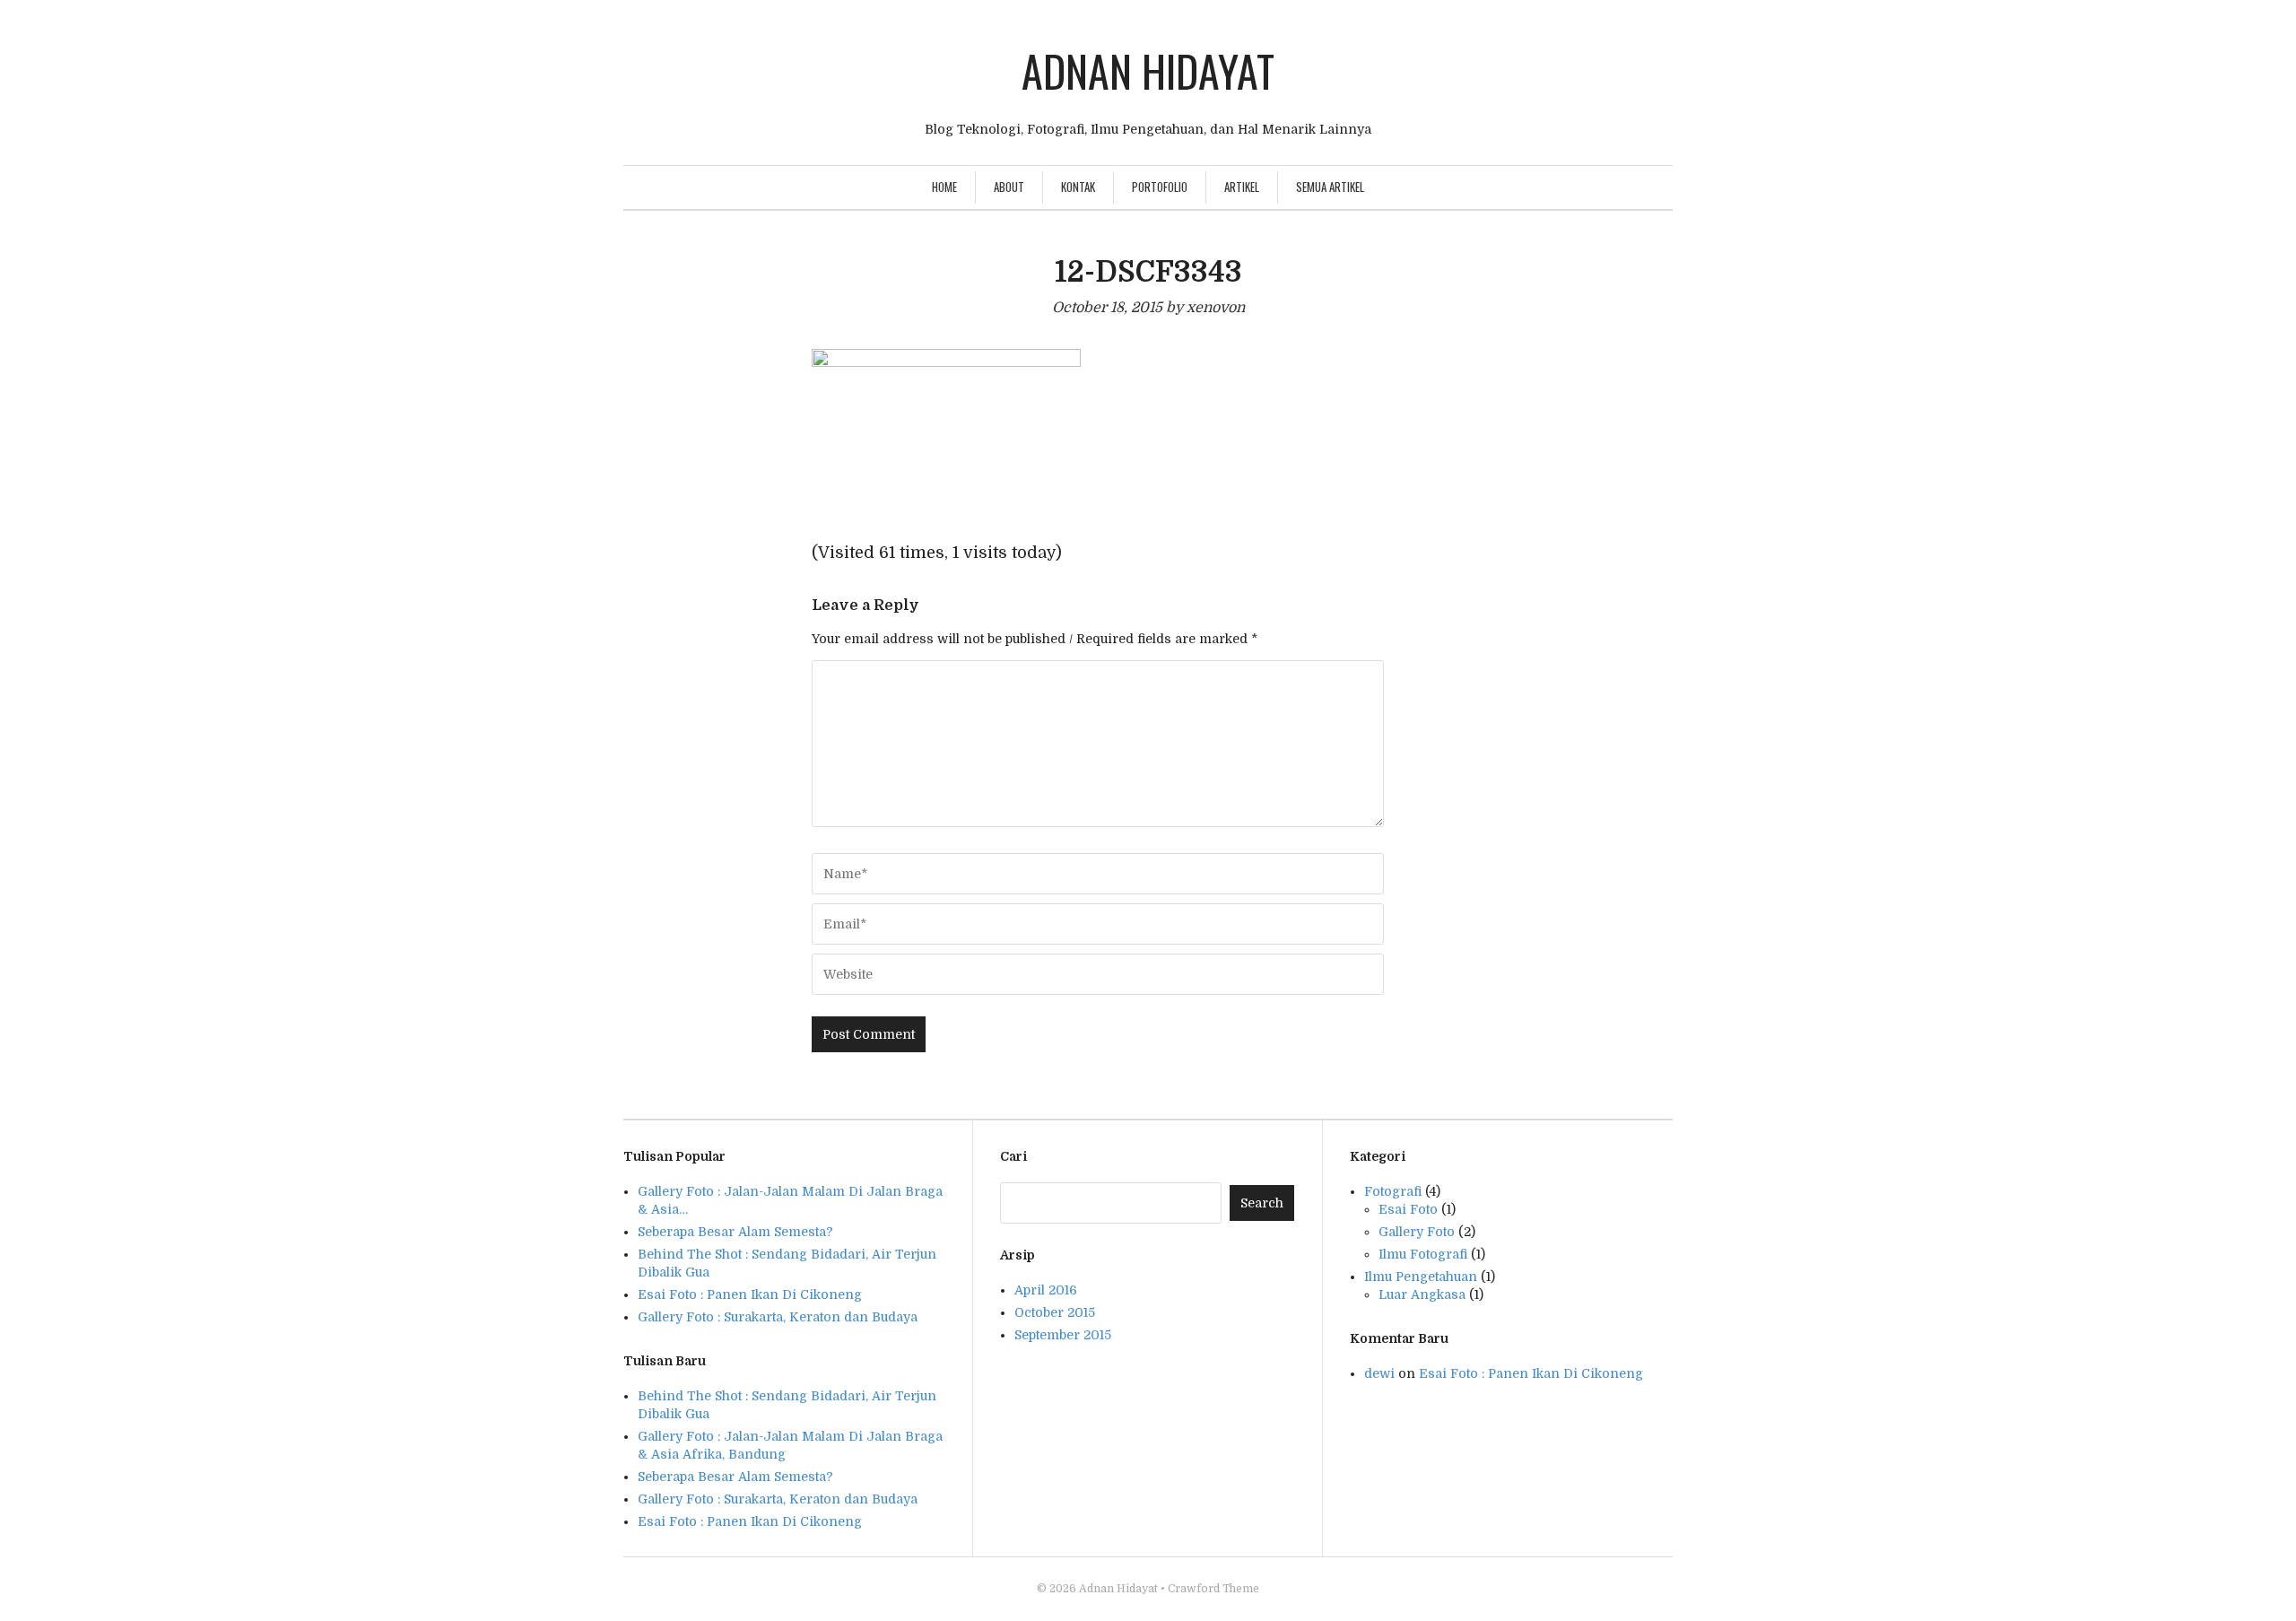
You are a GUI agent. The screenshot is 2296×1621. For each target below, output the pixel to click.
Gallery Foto (1417, 1232)
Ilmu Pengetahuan (1421, 1277)
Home (944, 187)
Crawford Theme (1213, 1589)
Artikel (1242, 187)
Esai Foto (1408, 1209)
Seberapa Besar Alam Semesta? (735, 1477)
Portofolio (1160, 187)
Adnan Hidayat (1148, 70)
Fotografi (1393, 1191)
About (1009, 187)
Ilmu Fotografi (1423, 1254)
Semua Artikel (1330, 187)
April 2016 (1046, 1290)
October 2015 (1055, 1312)
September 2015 (1063, 1335)
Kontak (1078, 187)
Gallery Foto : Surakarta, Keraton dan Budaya (778, 1499)
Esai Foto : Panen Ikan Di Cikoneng (750, 1521)
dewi (1379, 1373)
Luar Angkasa (1422, 1294)
